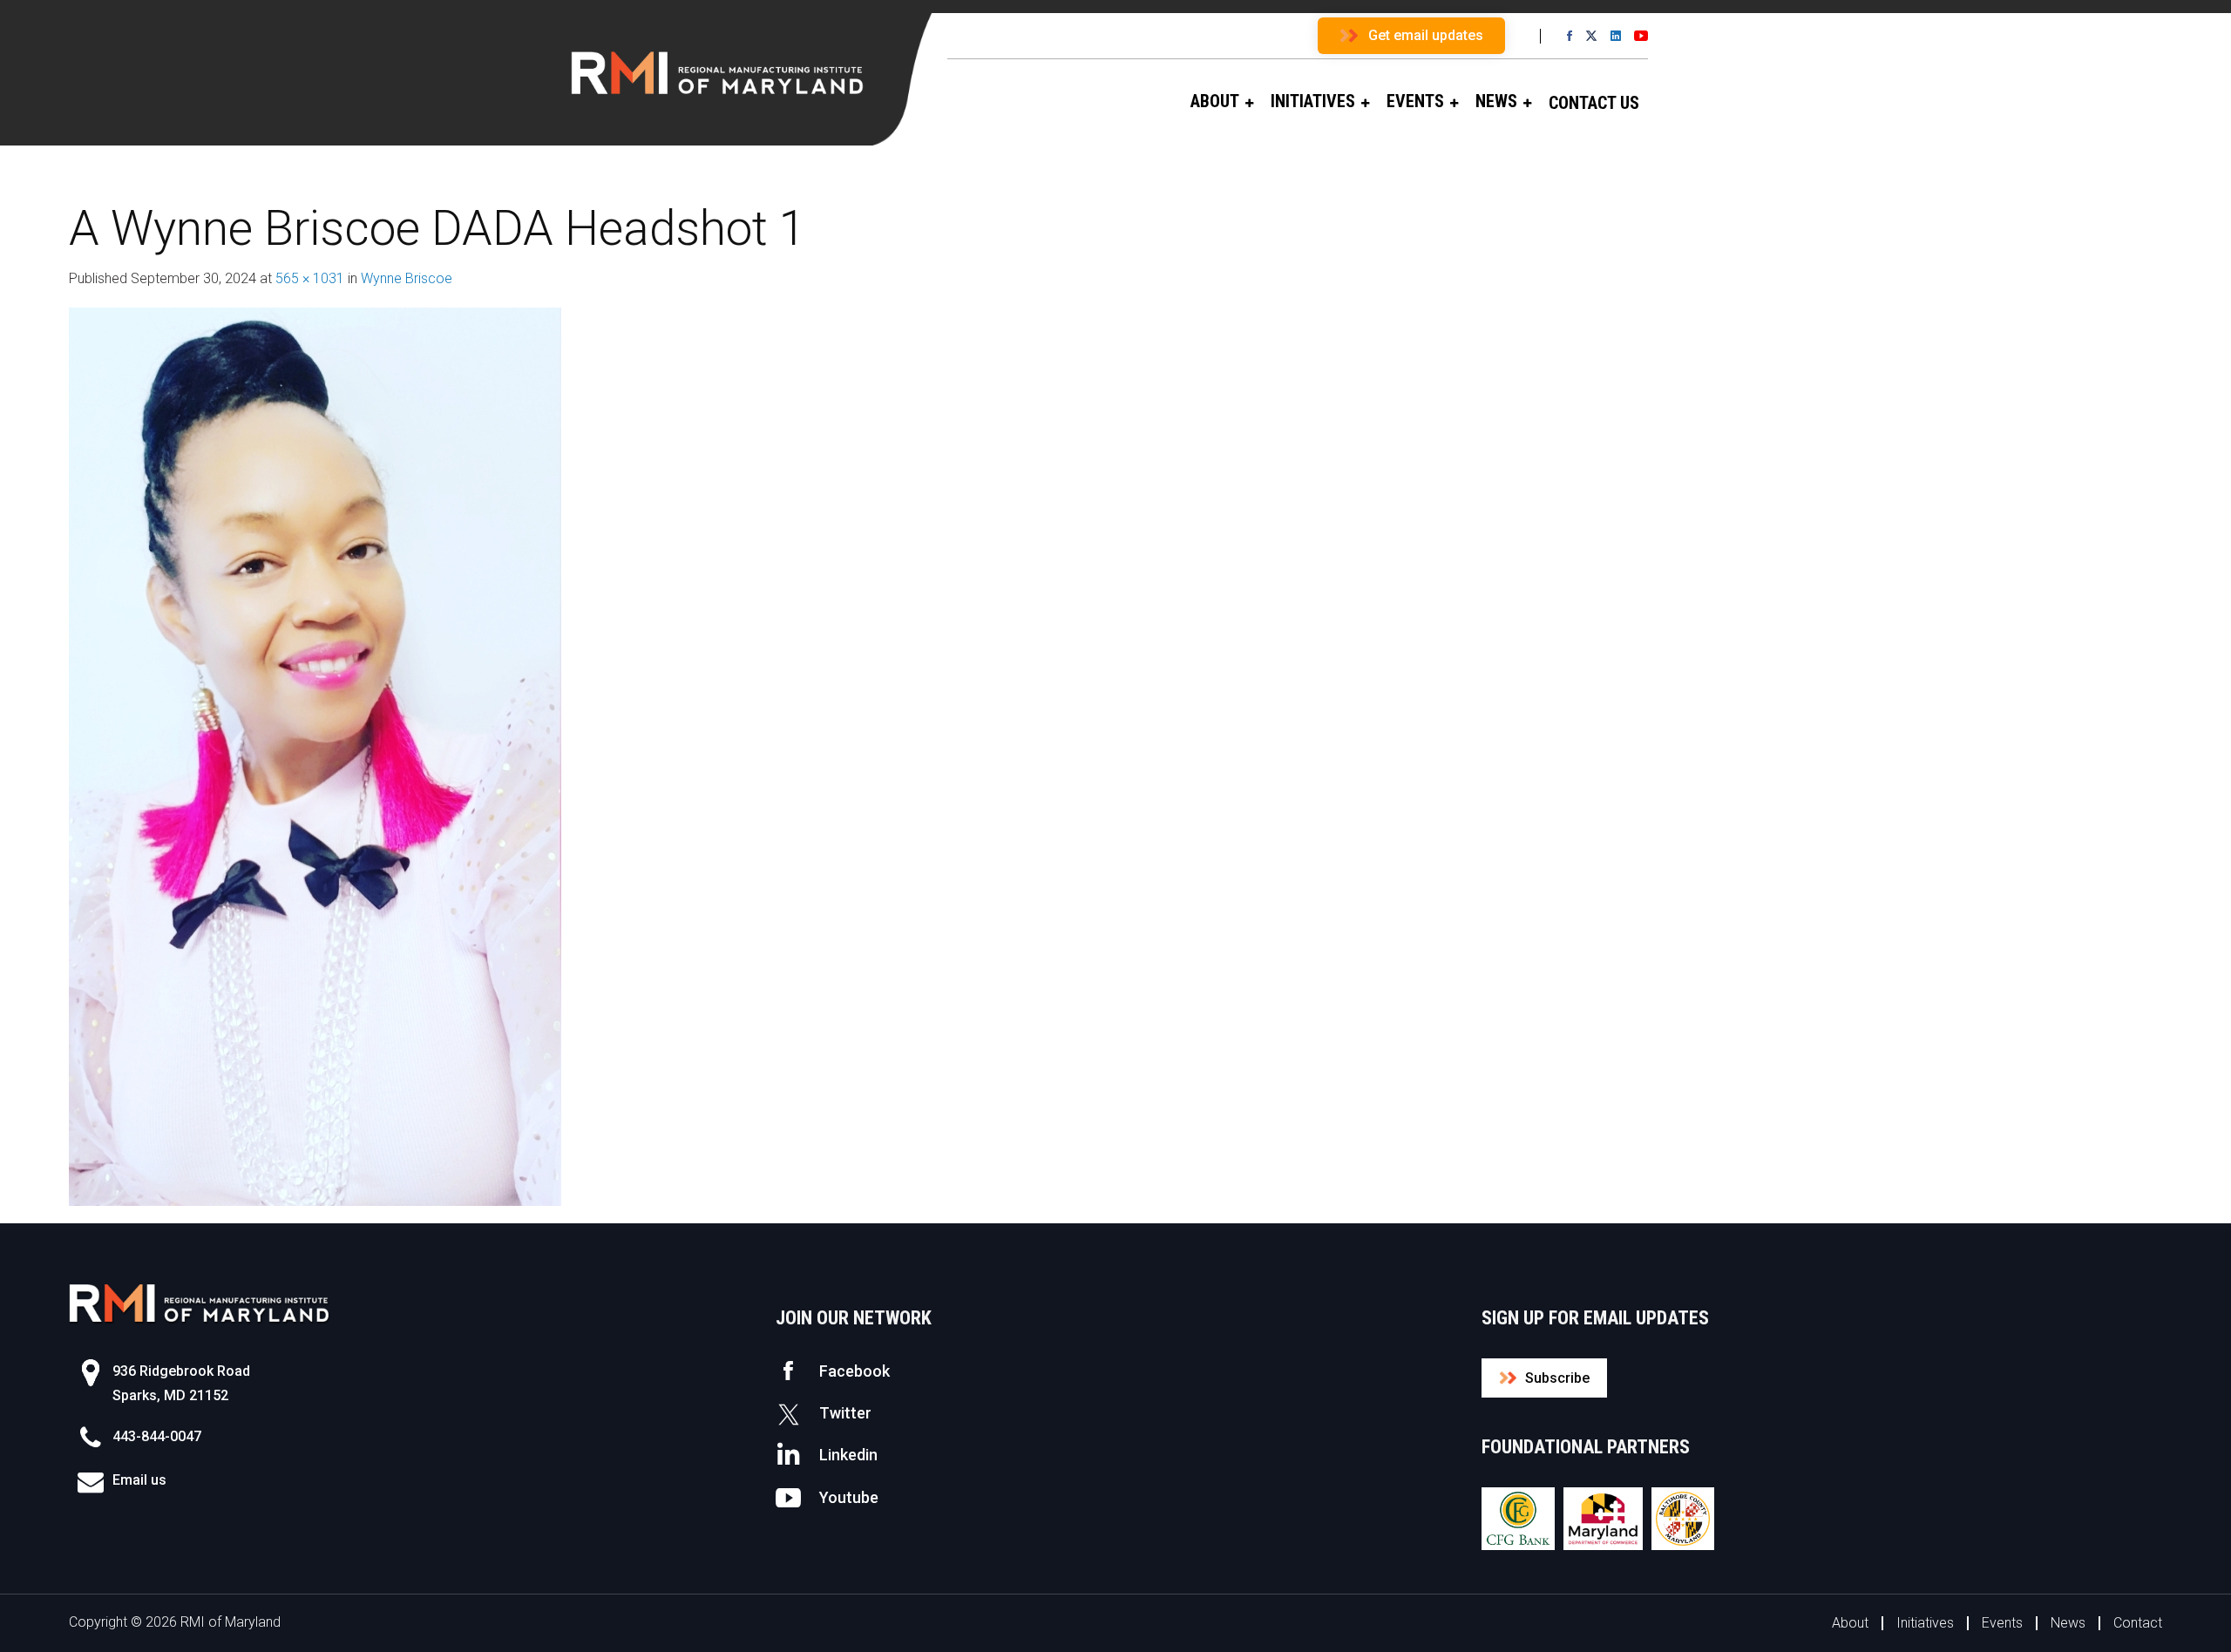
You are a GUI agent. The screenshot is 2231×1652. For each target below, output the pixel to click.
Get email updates (1426, 35)
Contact (2138, 1623)
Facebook (854, 1371)
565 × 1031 (310, 278)
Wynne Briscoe (407, 278)
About (1850, 1623)
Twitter (845, 1413)
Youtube (849, 1497)
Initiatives (1925, 1623)
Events (2002, 1623)
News (2068, 1623)
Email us (139, 1480)
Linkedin (848, 1455)
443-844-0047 (157, 1436)
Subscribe (1557, 1378)
